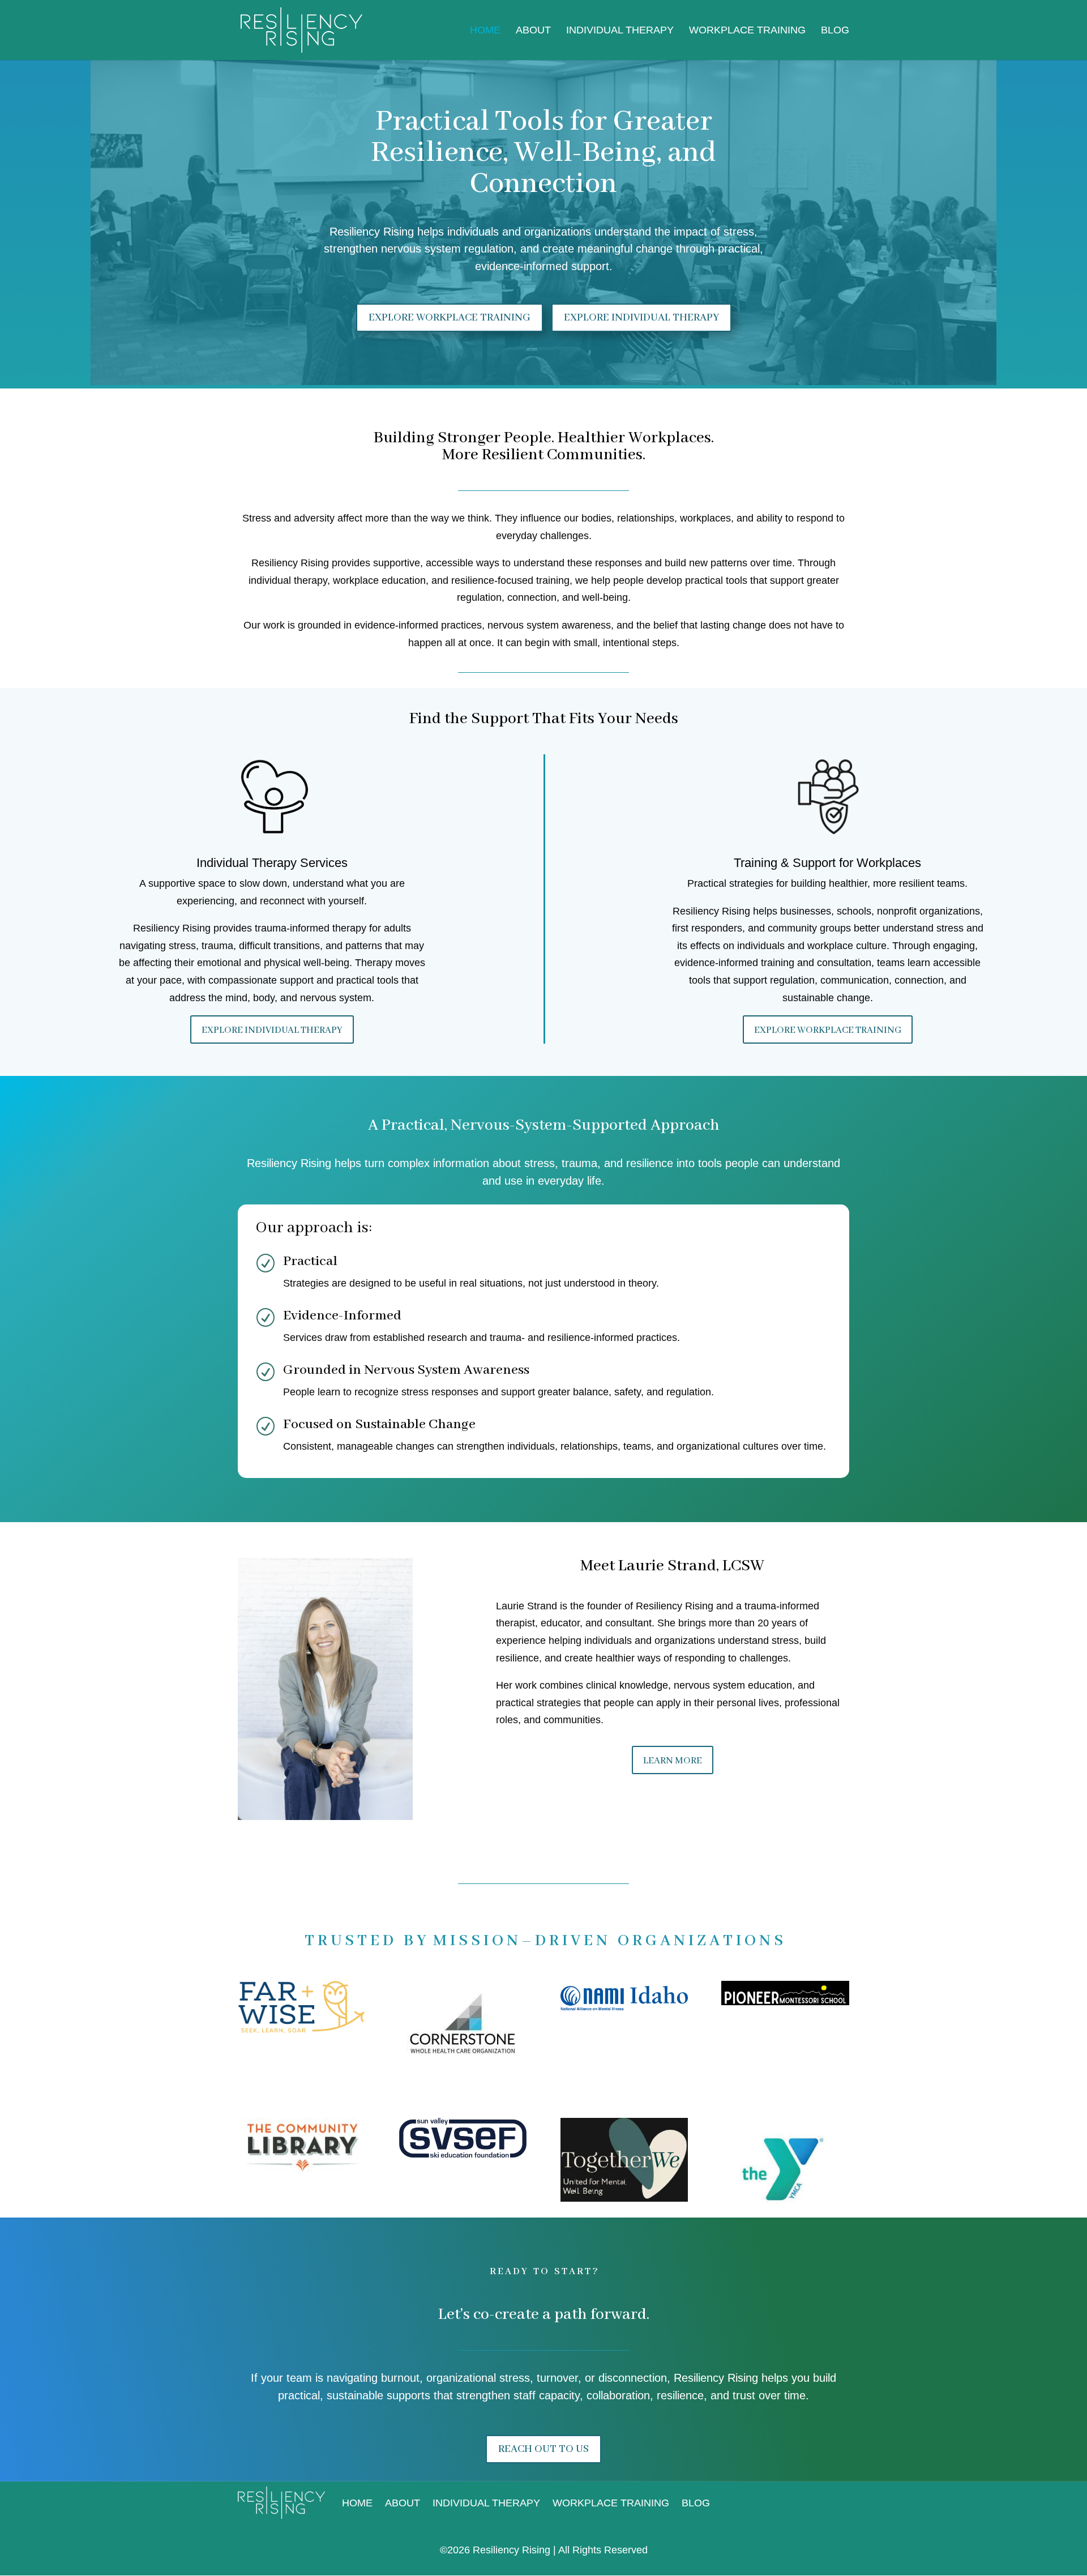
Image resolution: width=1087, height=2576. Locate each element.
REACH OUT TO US (543, 2449)
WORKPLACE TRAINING (747, 31)
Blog (835, 31)
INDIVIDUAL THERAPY (620, 31)
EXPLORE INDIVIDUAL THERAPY (641, 318)
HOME (485, 31)
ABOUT (533, 31)
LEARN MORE (673, 1761)
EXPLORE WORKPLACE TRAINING (450, 318)
